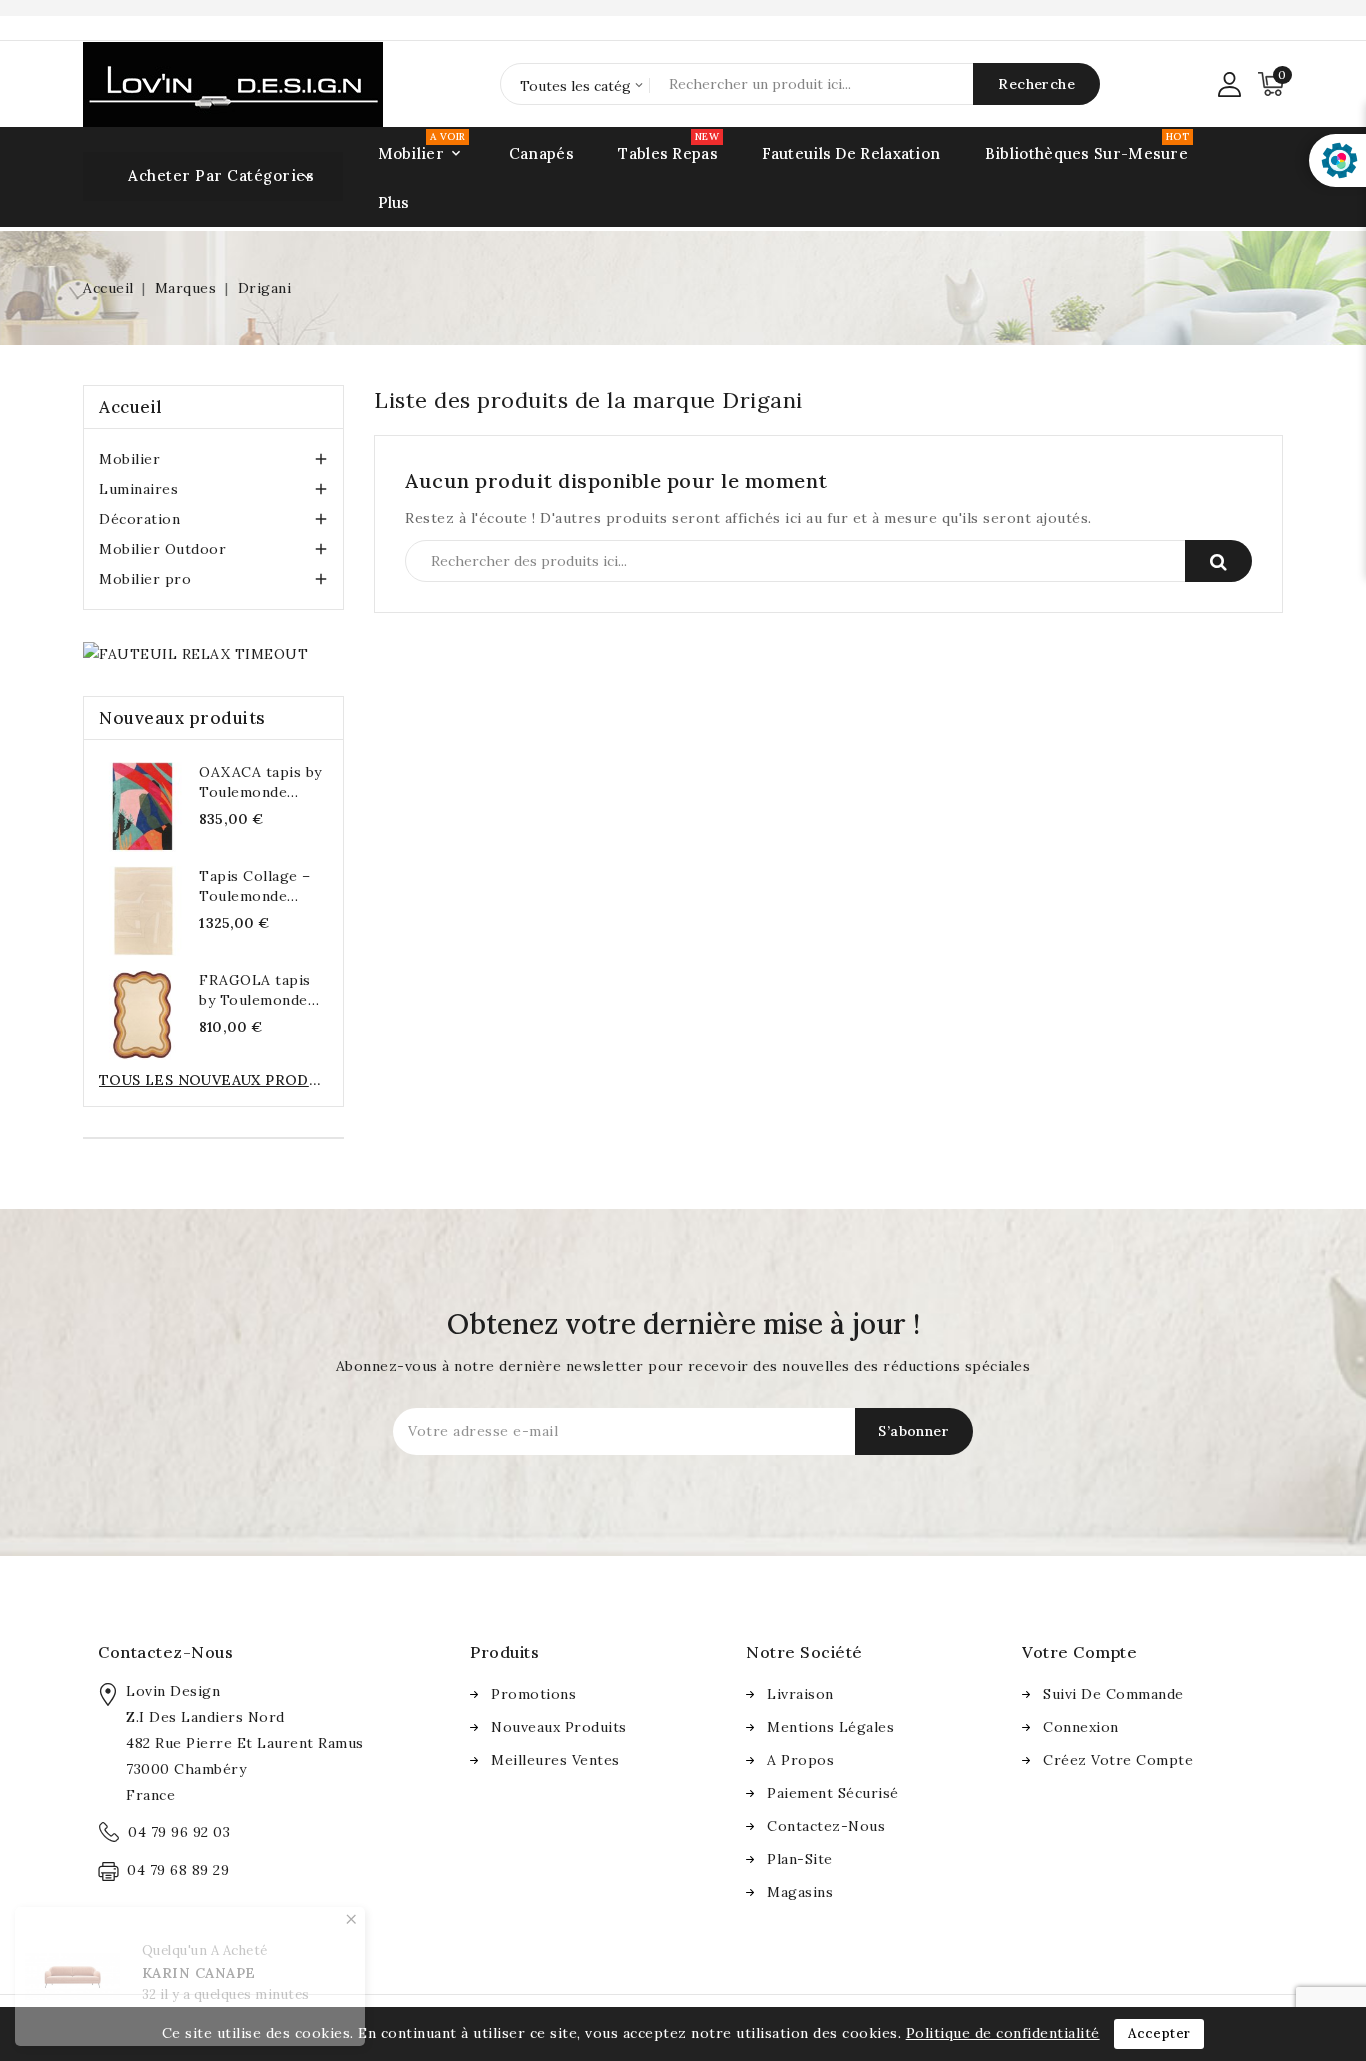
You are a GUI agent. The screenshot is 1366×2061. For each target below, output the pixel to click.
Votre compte (1079, 1652)
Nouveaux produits (559, 1727)
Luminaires (138, 489)
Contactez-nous (165, 1652)
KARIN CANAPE (199, 1973)
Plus (394, 202)
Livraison (800, 1694)
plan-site (800, 1859)
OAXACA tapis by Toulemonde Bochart (260, 792)
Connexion (1081, 1727)
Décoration (139, 519)
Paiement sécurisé (833, 1793)
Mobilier (129, 459)
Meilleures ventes (555, 1760)
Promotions (533, 1694)
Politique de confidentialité (1003, 2033)
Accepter (1159, 2033)
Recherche (1218, 561)
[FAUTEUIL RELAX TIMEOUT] (195, 653)
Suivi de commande (1113, 1694)
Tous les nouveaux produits (213, 1080)
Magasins (800, 1892)
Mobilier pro (145, 579)
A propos (800, 1760)
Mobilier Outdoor (162, 549)
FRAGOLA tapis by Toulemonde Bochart (255, 1000)
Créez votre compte (1118, 1760)
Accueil (131, 407)
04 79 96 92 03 (179, 1832)
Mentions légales (830, 1727)
